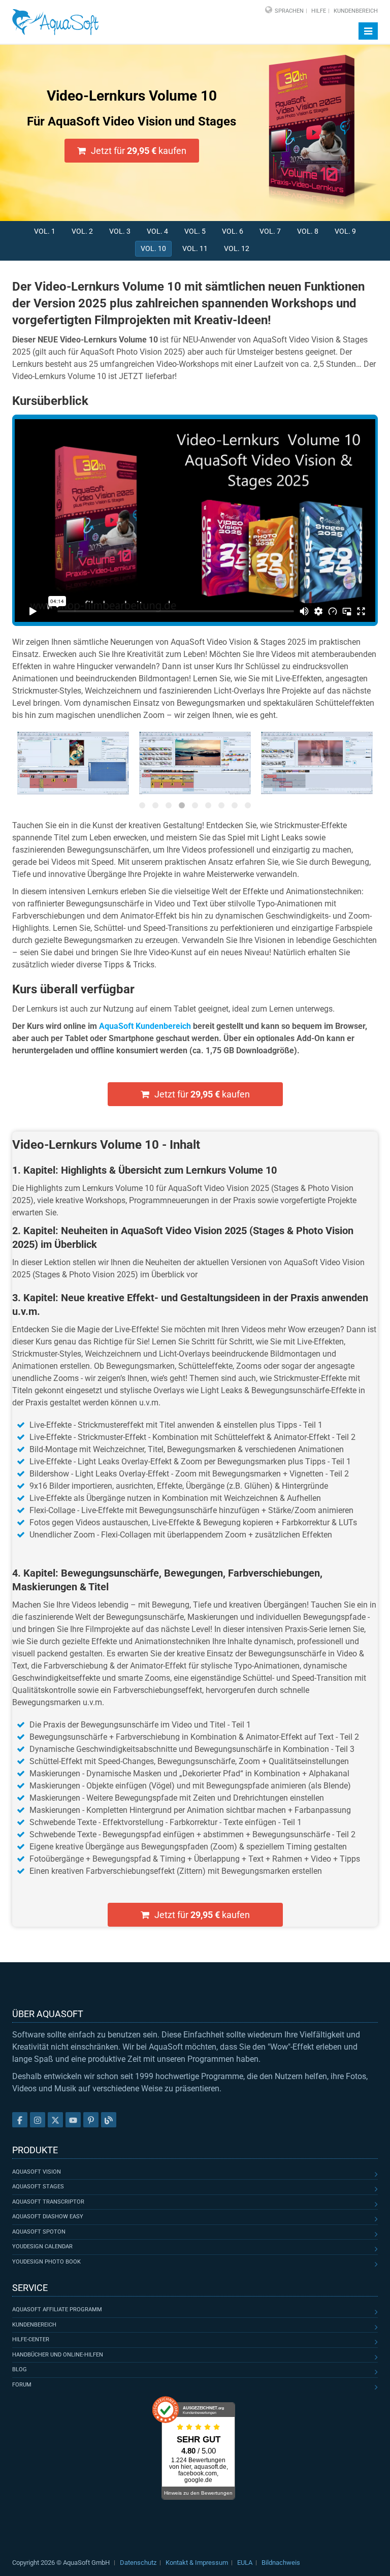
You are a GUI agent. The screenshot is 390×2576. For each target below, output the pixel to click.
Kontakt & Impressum (197, 2563)
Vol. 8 (308, 231)
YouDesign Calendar (42, 2247)
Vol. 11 (195, 248)
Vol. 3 (120, 231)
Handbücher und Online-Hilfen (58, 2355)
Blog (20, 2369)
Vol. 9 (345, 231)
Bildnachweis (281, 2563)
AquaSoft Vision (37, 2172)
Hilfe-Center (31, 2339)
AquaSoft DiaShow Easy (48, 2217)
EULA (245, 2563)
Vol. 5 (195, 231)
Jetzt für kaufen (139, 151)
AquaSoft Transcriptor (48, 2202)
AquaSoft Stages (38, 2187)
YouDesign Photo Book (46, 2262)
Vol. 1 (45, 231)
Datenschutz (138, 2563)
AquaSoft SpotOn (39, 2232)
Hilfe (319, 11)
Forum (22, 2385)
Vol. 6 (233, 231)
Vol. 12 (237, 248)
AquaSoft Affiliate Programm (57, 2310)
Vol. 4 (157, 231)
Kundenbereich (356, 11)
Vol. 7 (270, 231)
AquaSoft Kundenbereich (145, 1026)
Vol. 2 (82, 231)
